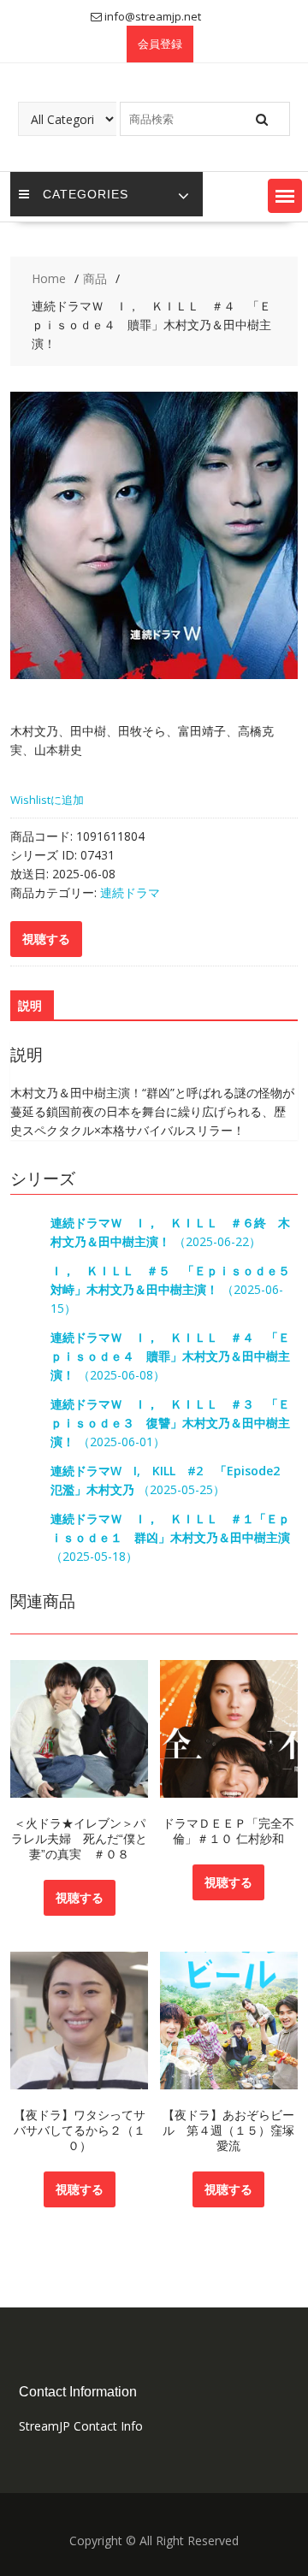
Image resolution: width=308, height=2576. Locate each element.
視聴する (80, 1897)
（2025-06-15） (176, 1289)
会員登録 (160, 44)
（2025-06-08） (170, 1356)
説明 (30, 1005)
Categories (86, 194)
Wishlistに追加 (47, 800)
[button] (285, 196)
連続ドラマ (130, 892)
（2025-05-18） (170, 1537)
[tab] (30, 1006)
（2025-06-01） (170, 1423)
